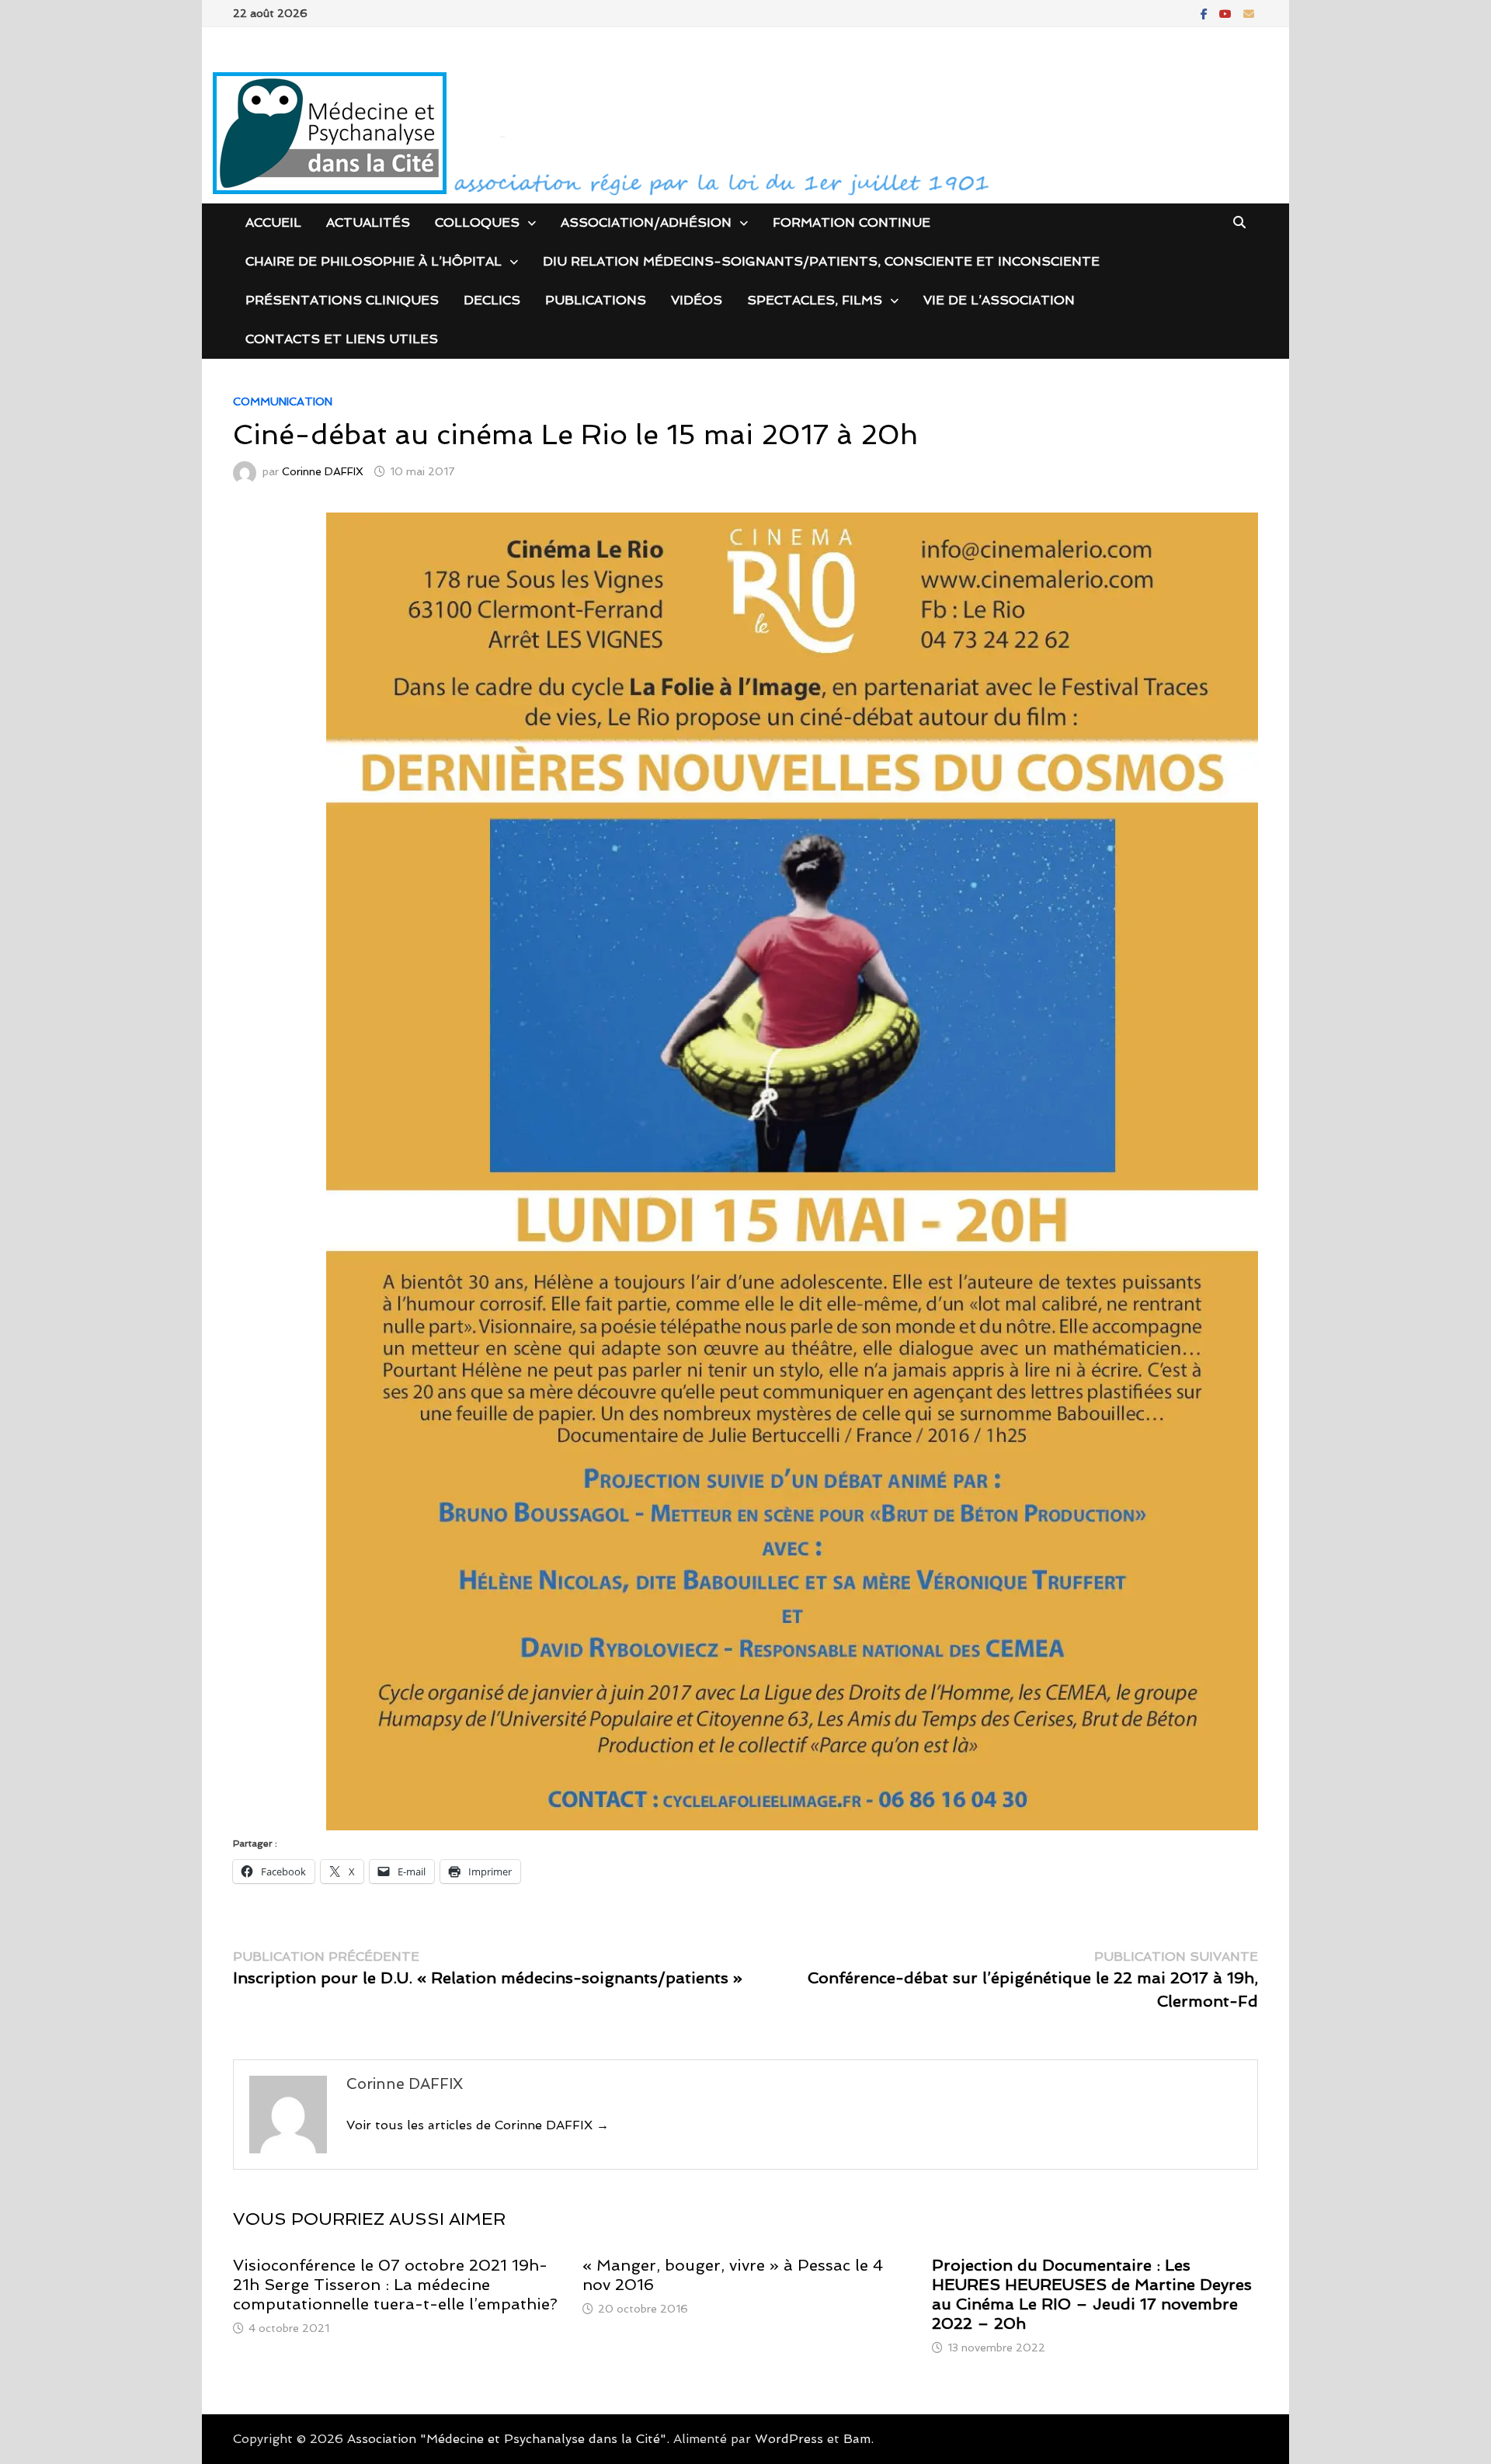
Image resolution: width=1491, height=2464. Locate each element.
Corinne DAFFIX (323, 471)
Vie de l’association (999, 300)
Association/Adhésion (646, 222)
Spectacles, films (815, 300)
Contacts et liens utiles (342, 339)
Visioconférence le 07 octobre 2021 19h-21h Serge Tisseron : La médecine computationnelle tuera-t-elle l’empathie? (395, 2285)
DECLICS (492, 300)
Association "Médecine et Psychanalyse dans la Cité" (507, 2439)
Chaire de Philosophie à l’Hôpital (374, 261)
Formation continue (852, 222)
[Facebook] (1206, 13)
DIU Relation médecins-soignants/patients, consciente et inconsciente (821, 261)
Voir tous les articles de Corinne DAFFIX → (478, 2125)
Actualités (368, 222)
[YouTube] (1227, 13)
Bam (857, 2439)
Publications (596, 300)
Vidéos (697, 300)
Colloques (477, 222)
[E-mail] (1249, 13)
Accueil (273, 222)
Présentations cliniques (342, 300)
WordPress (789, 2439)
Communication (283, 401)
